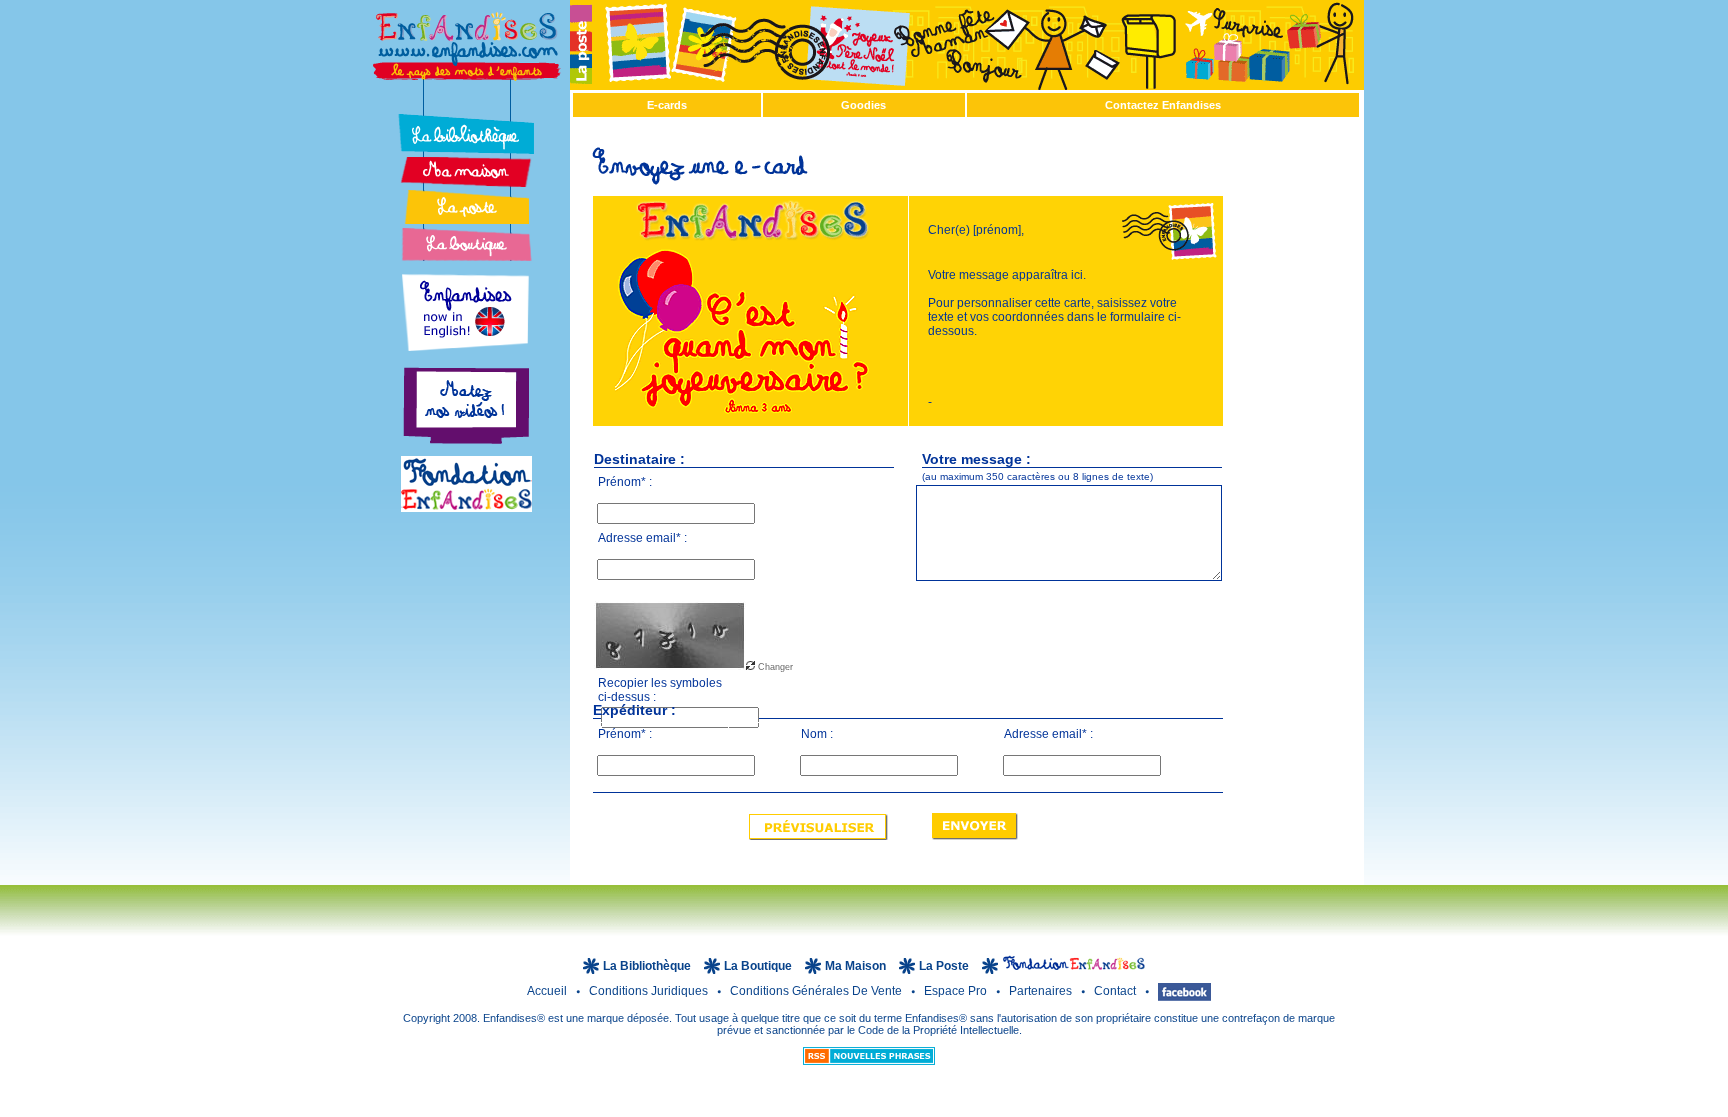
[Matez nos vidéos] (466, 450)
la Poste (945, 966)
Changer (774, 667)
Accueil (548, 991)
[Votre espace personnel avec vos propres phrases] (466, 172)
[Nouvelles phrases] (869, 1061)
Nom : (817, 734)
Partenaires (1042, 991)
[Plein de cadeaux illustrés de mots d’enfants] (466, 244)
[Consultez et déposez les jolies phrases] (466, 134)
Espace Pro (957, 991)
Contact (1116, 991)
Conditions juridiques (650, 991)
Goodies (863, 105)
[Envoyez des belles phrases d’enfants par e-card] (466, 207)
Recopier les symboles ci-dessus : (660, 687)
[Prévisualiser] (818, 834)
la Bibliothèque (648, 966)
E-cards (667, 105)
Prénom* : (625, 482)
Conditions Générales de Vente (817, 991)
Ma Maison (857, 966)
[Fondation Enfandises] (466, 506)
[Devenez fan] (1184, 991)
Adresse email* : (642, 538)
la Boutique (759, 966)
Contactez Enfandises (1163, 105)
